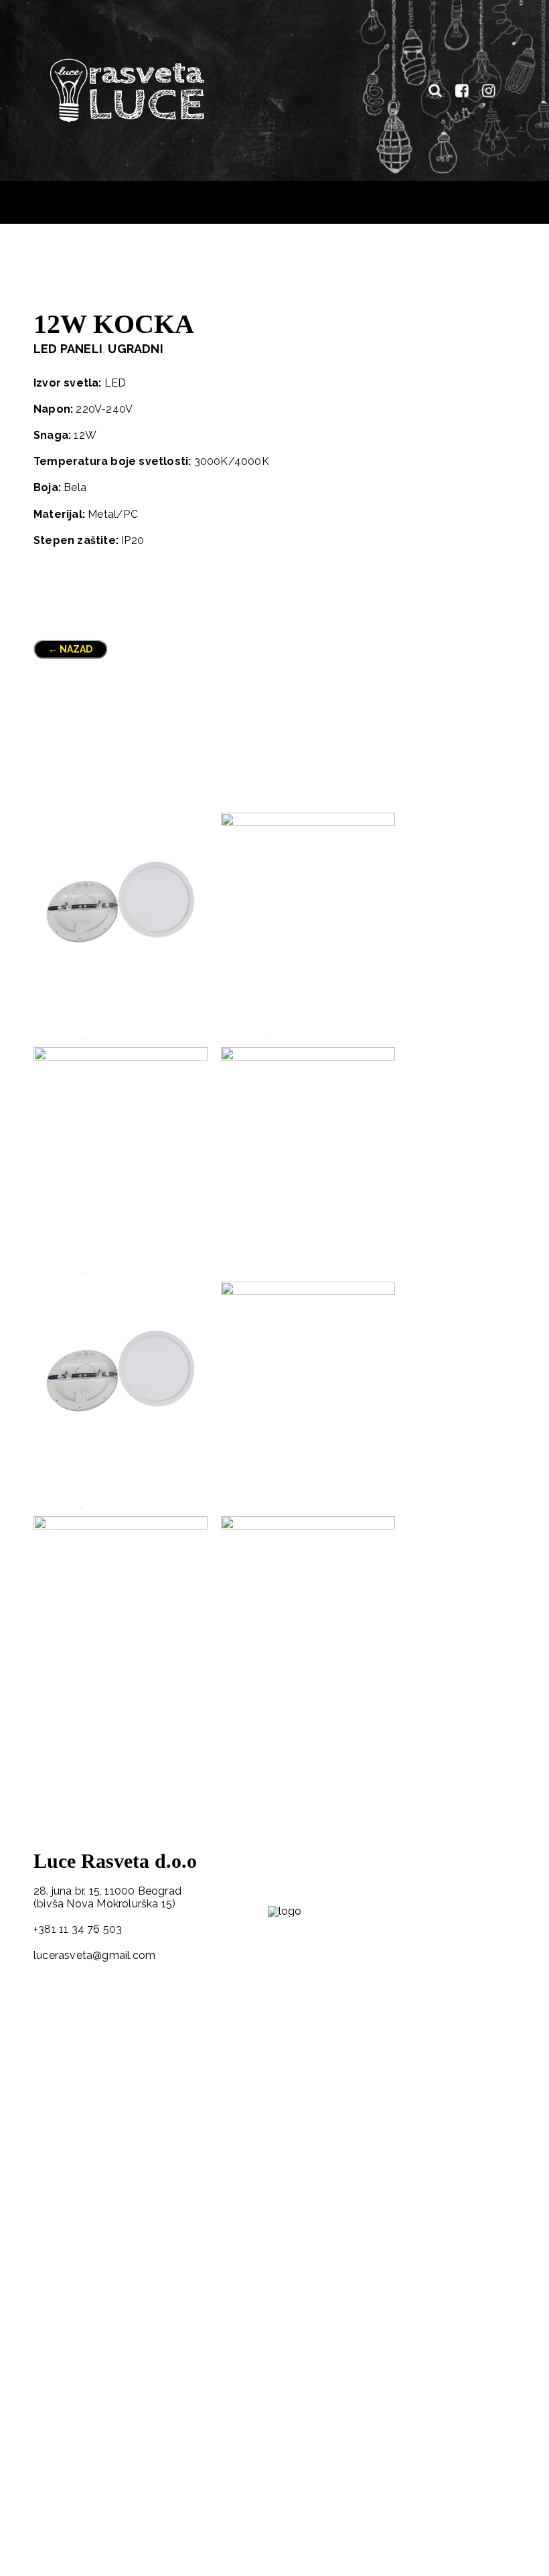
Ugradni (135, 349)
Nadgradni (296, 1036)
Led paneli (68, 349)
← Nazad (70, 649)
